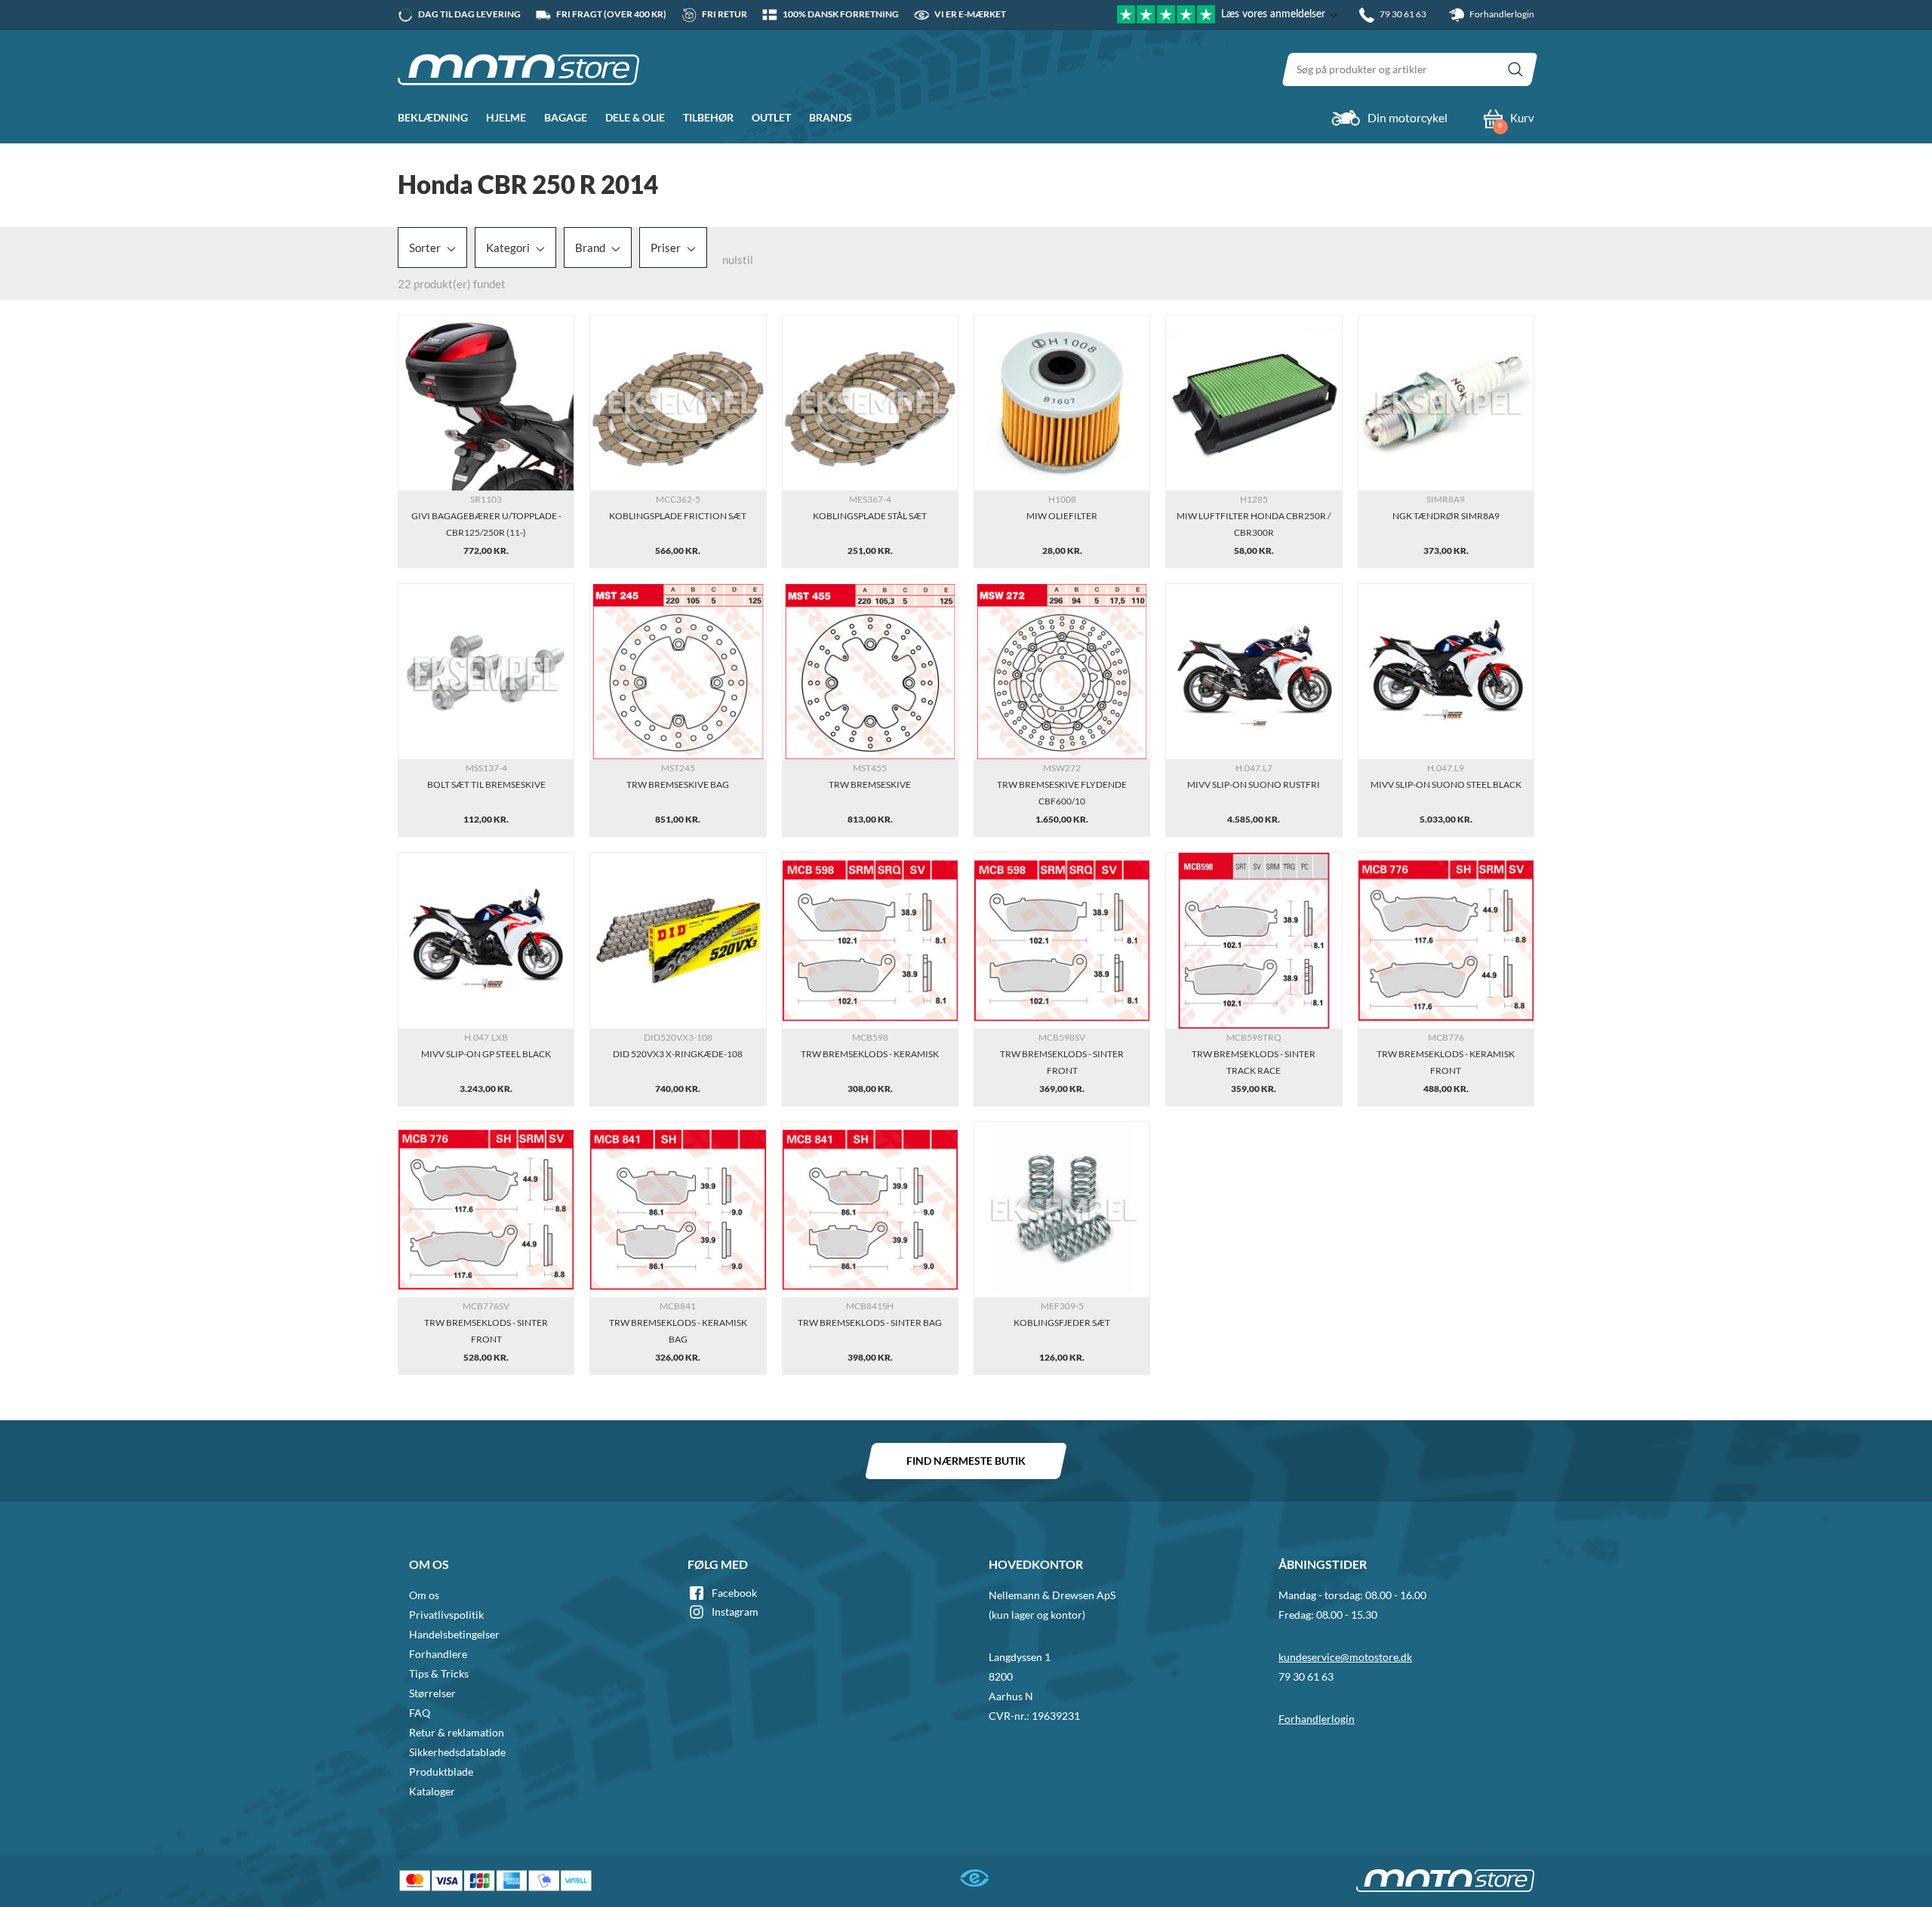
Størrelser (432, 1693)
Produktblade (441, 1772)
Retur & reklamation (457, 1732)
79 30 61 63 (1306, 1676)
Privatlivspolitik (446, 1615)
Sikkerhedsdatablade (457, 1752)
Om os (424, 1595)
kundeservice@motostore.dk (1345, 1657)
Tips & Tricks (439, 1673)
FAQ (420, 1713)
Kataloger (432, 1791)
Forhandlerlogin (1501, 14)
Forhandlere (438, 1654)
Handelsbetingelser (454, 1634)
